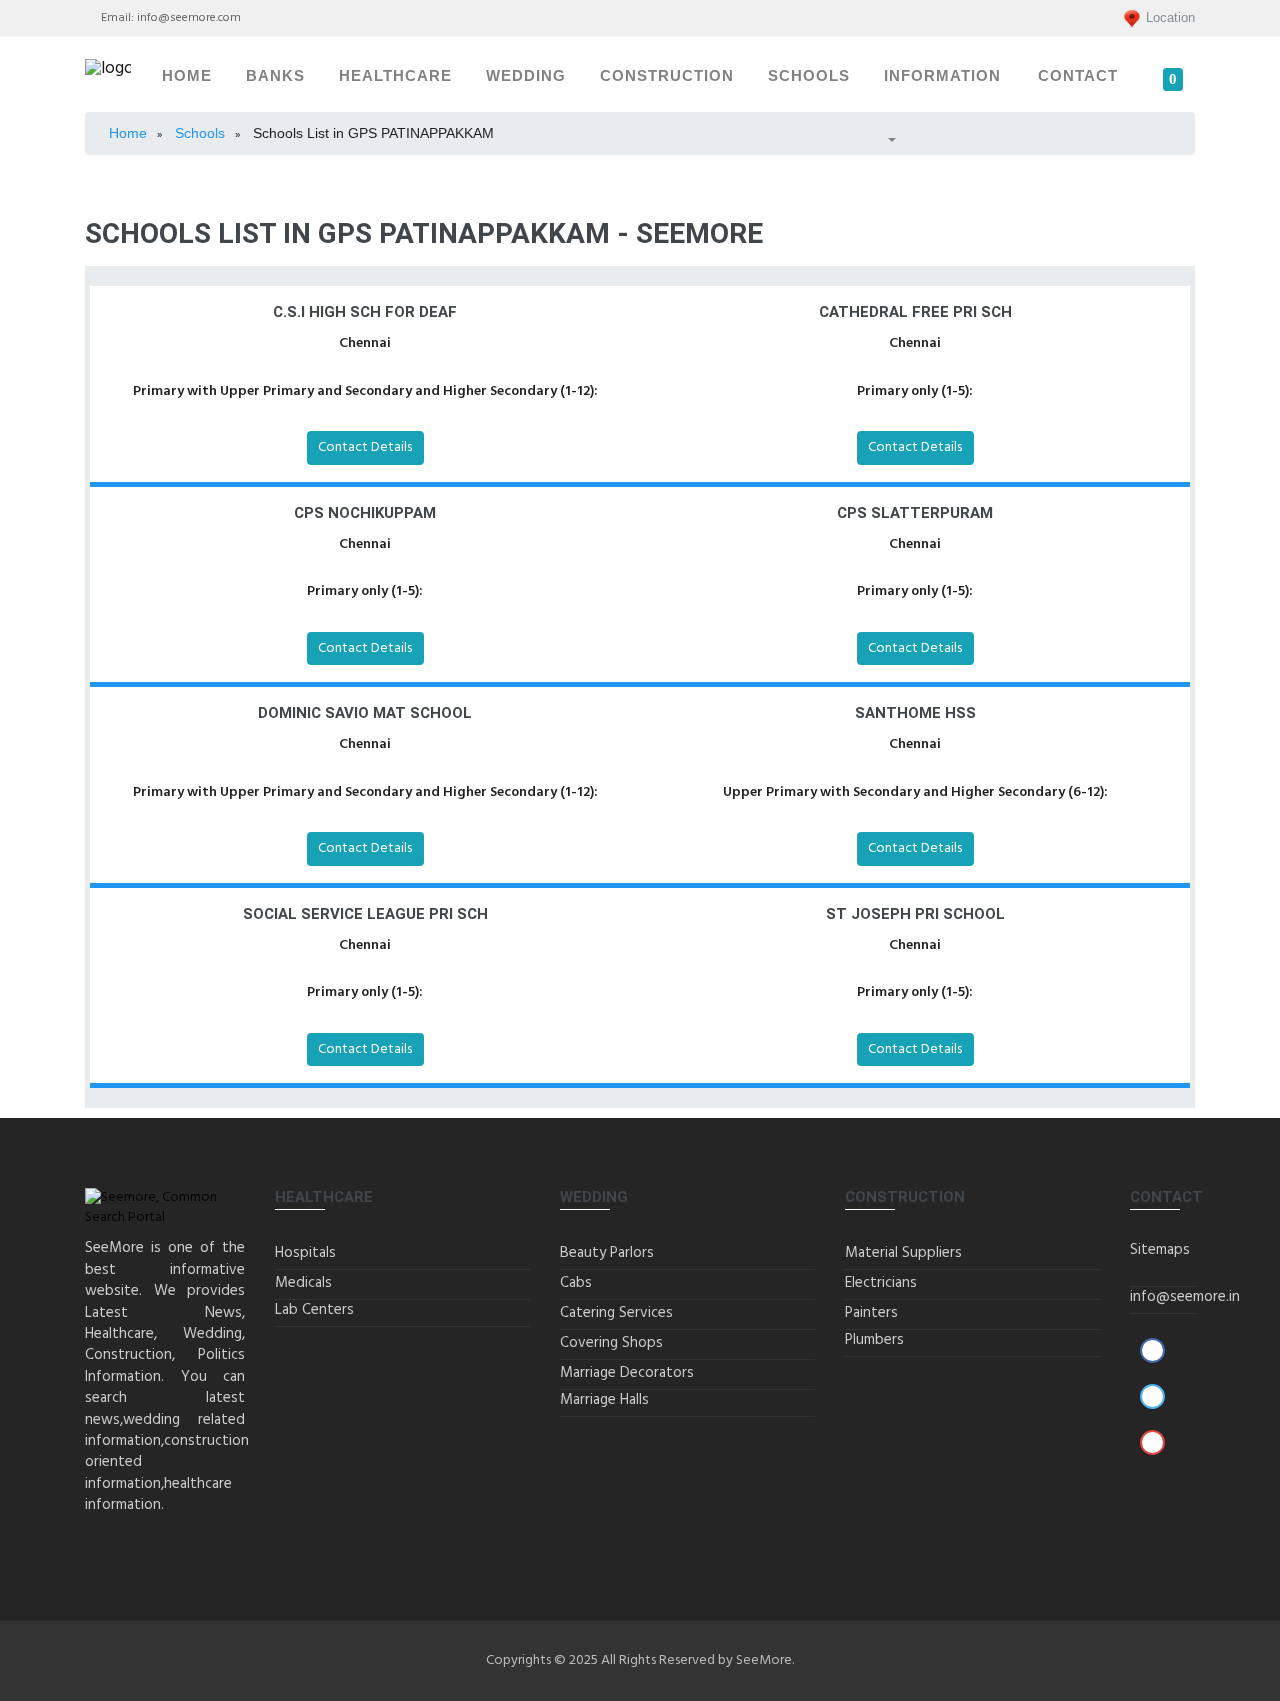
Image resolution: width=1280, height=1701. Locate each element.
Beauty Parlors (607, 1253)
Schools (809, 76)
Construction (667, 76)
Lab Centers (314, 1310)
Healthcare (395, 76)
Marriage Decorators (627, 1373)
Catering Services (616, 1313)
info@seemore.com (189, 18)
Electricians (881, 1283)
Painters (871, 1313)
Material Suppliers (903, 1253)
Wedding (526, 76)
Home (187, 76)
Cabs (576, 1283)
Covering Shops (611, 1343)
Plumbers (874, 1340)
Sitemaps (1160, 1250)
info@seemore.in (1185, 1297)
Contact (1078, 76)
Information (942, 76)
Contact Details (365, 447)
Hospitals (305, 1253)
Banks (275, 76)
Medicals (303, 1283)
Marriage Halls (604, 1400)
